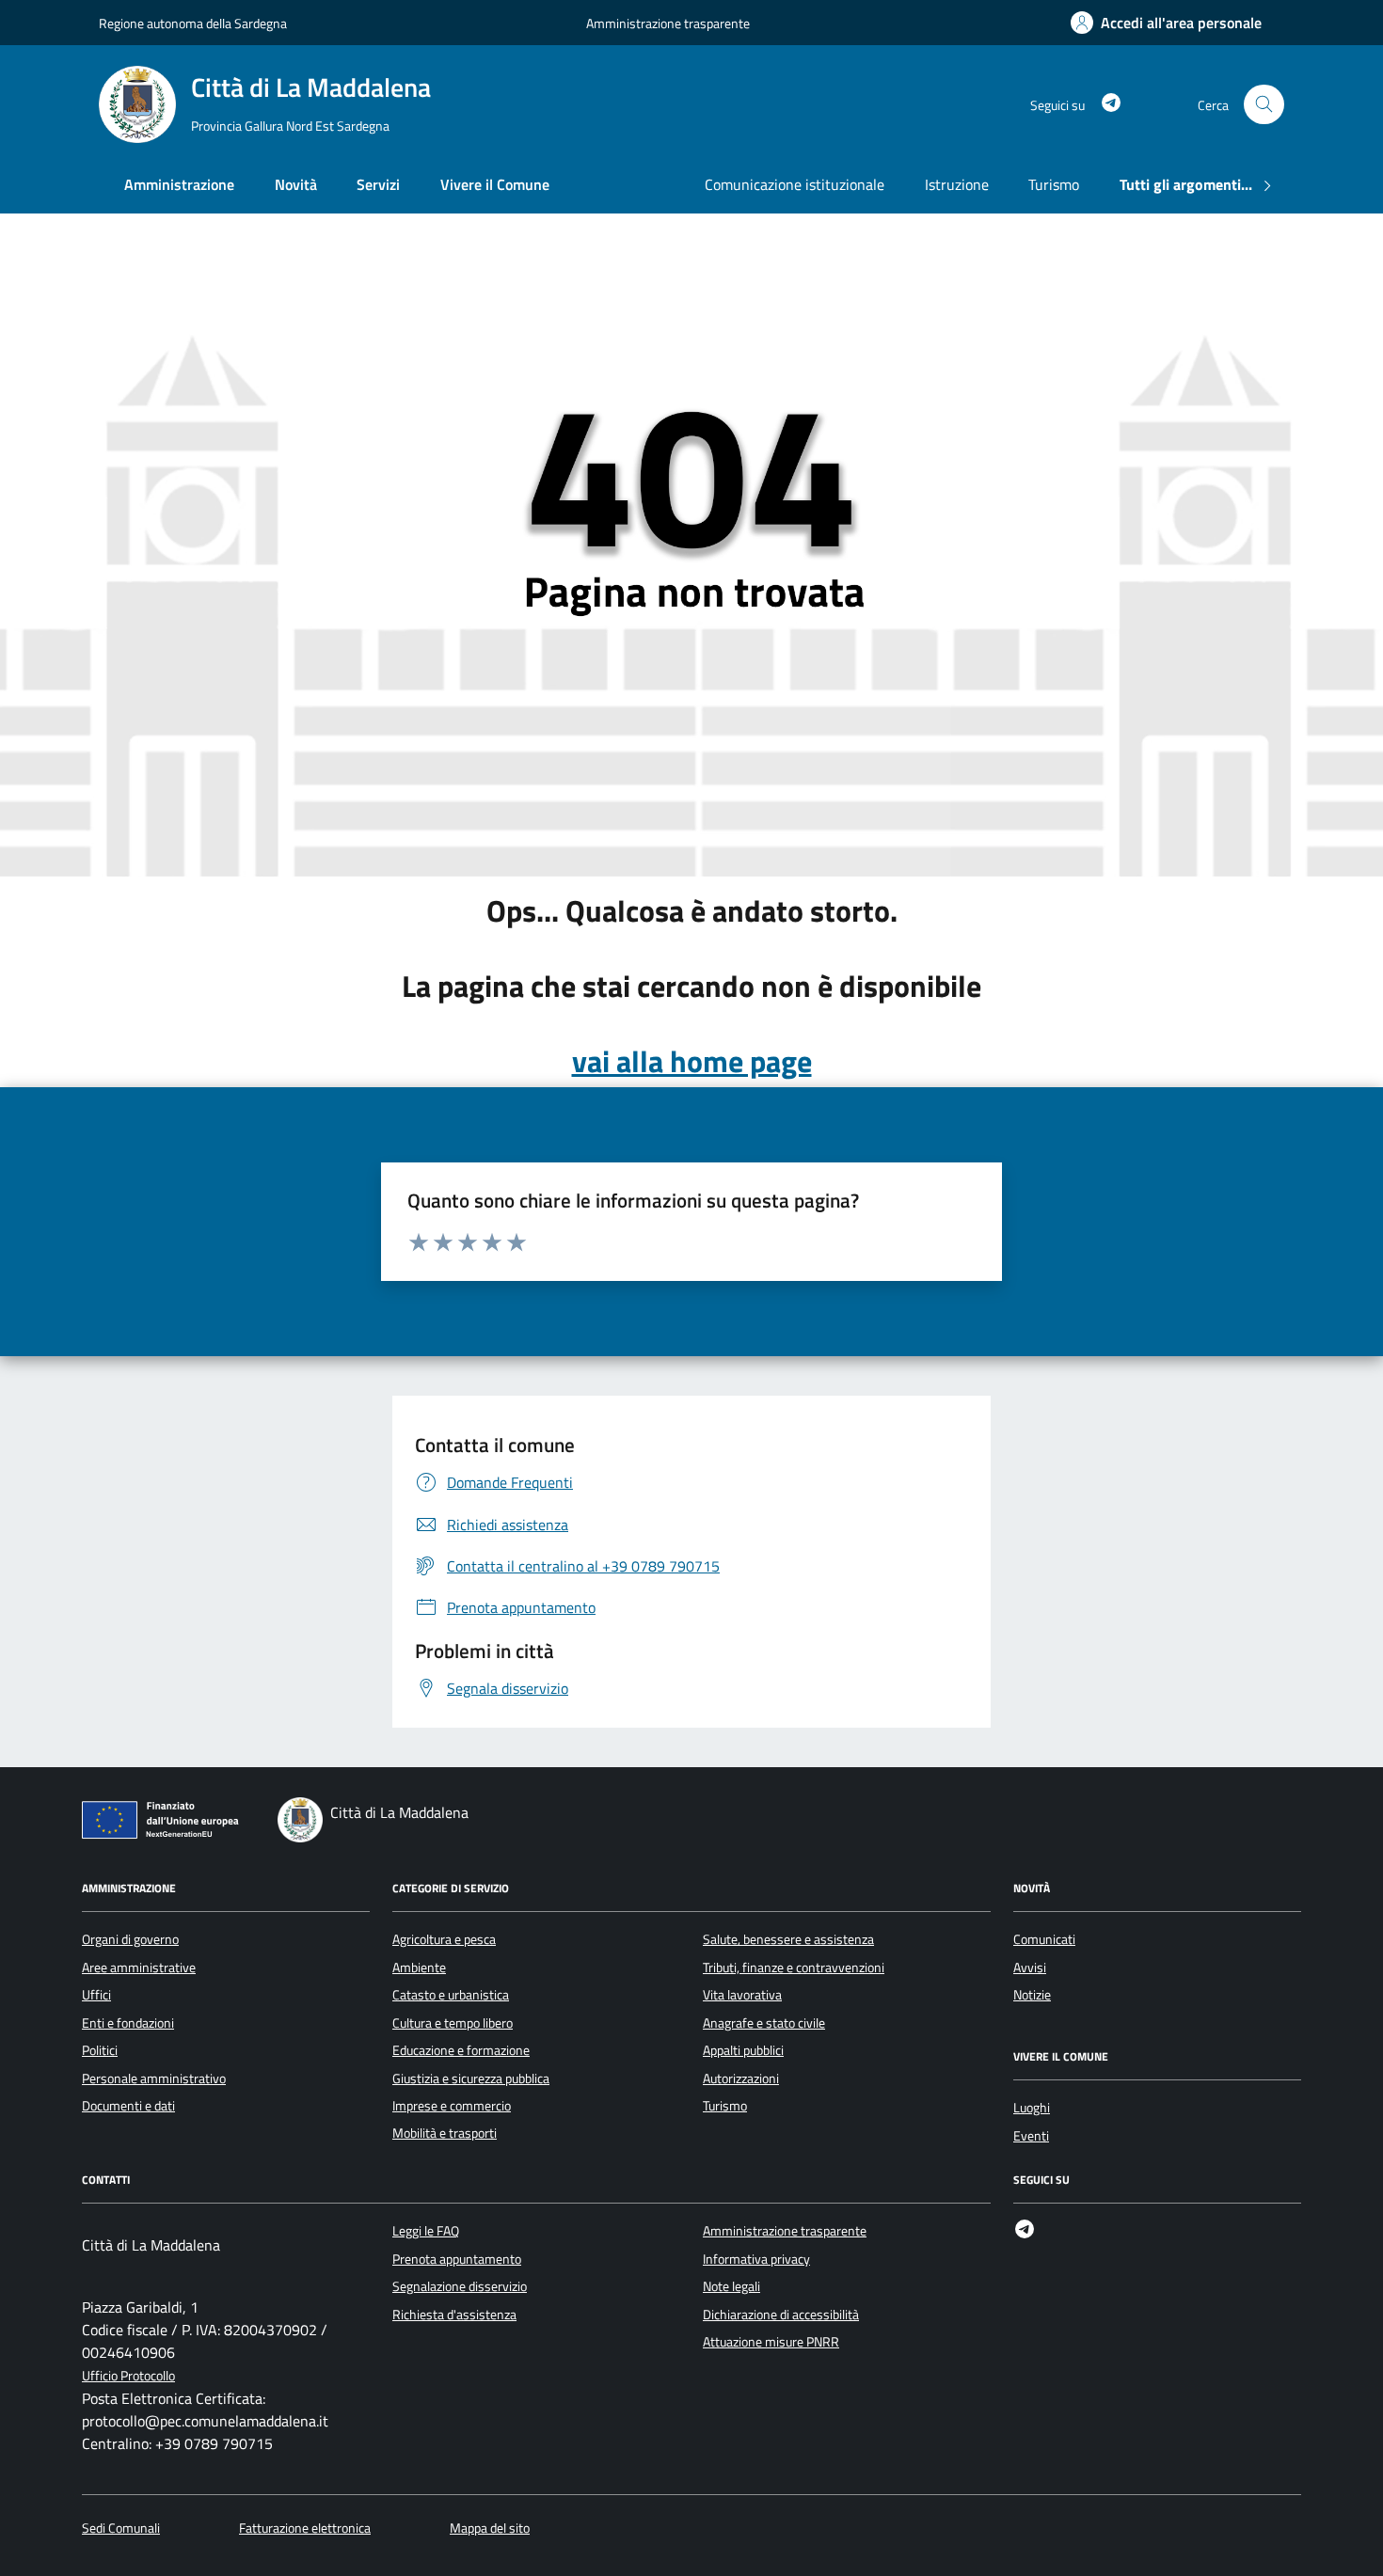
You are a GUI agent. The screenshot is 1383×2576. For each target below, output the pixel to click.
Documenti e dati (128, 2106)
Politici (100, 2050)
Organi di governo (130, 1939)
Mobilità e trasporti (445, 2133)
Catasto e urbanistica (451, 1995)
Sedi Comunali (121, 2529)
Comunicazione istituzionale (795, 184)
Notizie (1032, 1995)
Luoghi (1032, 2108)
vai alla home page (692, 1061)
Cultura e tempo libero (453, 2023)
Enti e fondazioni (128, 2023)
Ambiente (419, 1968)
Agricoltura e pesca (444, 1939)
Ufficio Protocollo (128, 2376)
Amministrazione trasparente (668, 23)
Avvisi (1030, 1968)
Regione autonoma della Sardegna (193, 23)
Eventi (1031, 2136)
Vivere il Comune (495, 184)
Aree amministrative (139, 1968)
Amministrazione (179, 184)
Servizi (378, 184)
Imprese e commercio (452, 2106)
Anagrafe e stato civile (764, 2023)
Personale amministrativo (154, 2078)
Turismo (1054, 184)
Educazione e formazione (461, 2050)
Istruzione (957, 184)
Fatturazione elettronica (305, 2529)
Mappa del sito (490, 2529)
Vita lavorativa (742, 1995)
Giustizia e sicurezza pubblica (471, 2078)
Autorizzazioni (741, 2078)
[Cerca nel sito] (1264, 105)
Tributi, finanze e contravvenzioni (794, 1968)
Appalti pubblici (743, 2050)
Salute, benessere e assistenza (788, 1939)
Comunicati (1044, 1939)
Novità (296, 184)
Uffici (96, 1995)
